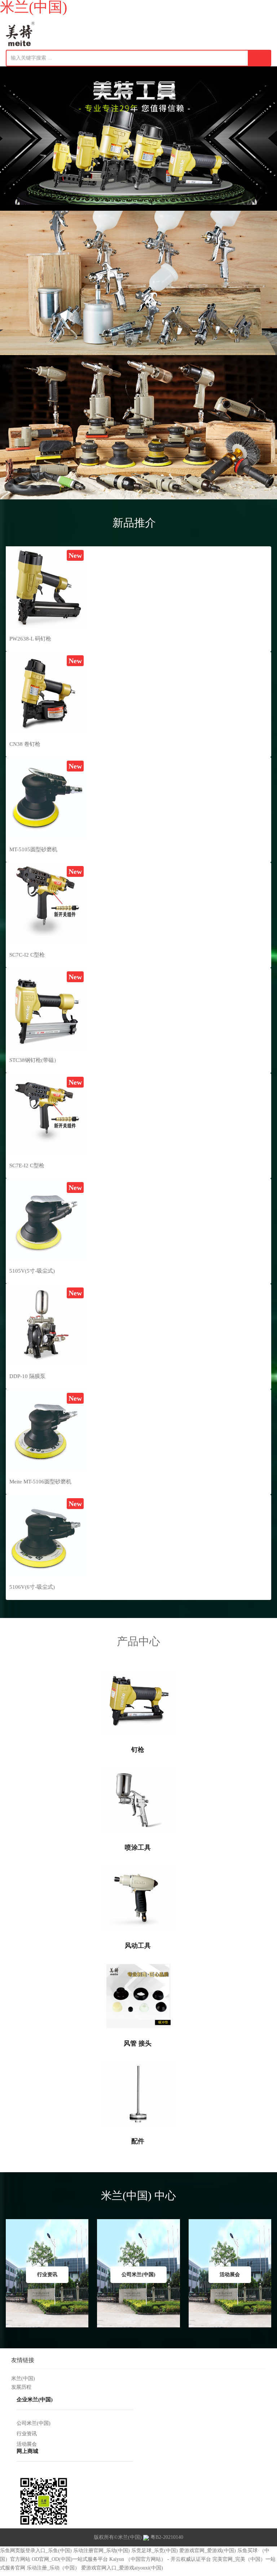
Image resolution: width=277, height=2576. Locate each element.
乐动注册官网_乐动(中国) (102, 2551)
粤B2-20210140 (167, 2537)
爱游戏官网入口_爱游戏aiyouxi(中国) (122, 2568)
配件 (139, 2141)
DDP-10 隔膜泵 (27, 1376)
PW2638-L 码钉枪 (30, 639)
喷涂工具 (139, 1847)
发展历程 (21, 2387)
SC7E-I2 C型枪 (27, 1165)
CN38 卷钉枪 (25, 744)
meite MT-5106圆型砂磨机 (40, 1482)
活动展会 (27, 2444)
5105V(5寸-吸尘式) (32, 1271)
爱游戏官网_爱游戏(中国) (208, 2551)
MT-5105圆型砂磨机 (33, 849)
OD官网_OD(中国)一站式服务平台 (70, 2559)
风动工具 (139, 1946)
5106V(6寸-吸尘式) (32, 1587)
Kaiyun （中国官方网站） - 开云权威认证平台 (160, 2559)
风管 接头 (138, 2043)
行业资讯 (27, 2434)
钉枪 (139, 1750)
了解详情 (202, 151)
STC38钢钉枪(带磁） (34, 1060)
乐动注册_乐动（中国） (53, 2568)
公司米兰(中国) (34, 2423)
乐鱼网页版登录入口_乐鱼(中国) (36, 2551)
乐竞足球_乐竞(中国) (155, 2551)
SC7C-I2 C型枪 (27, 955)
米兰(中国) (23, 2378)
